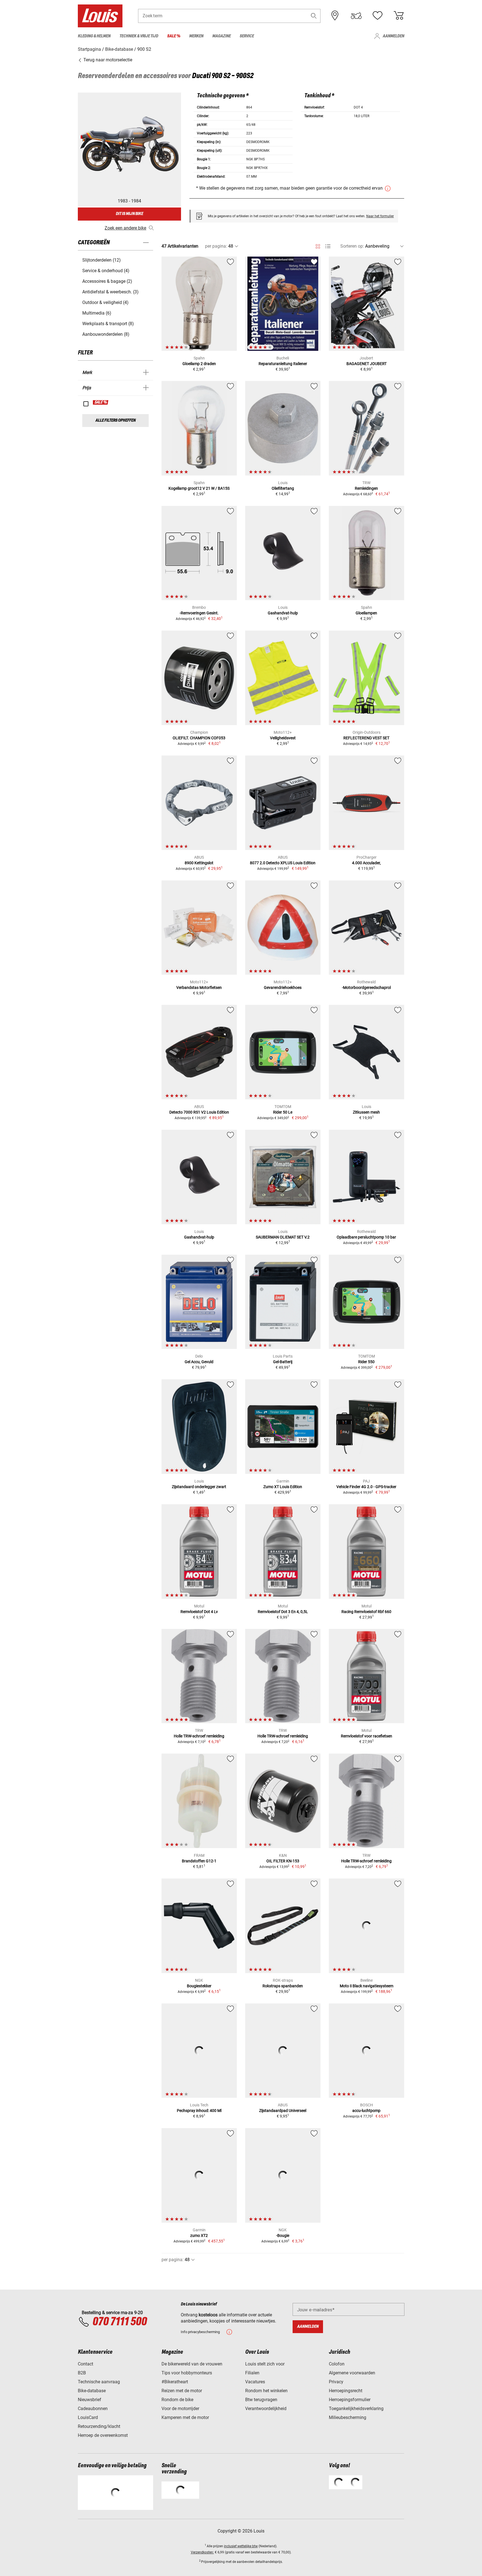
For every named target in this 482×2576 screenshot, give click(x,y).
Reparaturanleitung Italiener (283, 364)
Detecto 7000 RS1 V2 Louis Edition (199, 1112)
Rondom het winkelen (266, 2391)
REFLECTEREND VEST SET (366, 738)
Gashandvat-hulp (283, 613)
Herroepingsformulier (350, 2400)
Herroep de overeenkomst (103, 2435)
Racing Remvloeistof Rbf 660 (366, 1612)
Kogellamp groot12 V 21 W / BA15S (199, 488)
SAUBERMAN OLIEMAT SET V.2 (283, 1237)
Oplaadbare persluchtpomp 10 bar (366, 1237)
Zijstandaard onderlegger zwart (199, 1487)
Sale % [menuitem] (174, 36)
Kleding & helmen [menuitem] (94, 36)
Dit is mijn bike (129, 214)
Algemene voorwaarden (352, 2373)
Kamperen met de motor (185, 2417)
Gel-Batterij (283, 1362)
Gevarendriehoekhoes (283, 988)
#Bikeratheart (175, 2382)
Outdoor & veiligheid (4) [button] (105, 302)
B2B (82, 2373)
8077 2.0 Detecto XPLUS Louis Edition (283, 863)
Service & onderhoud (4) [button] (106, 271)
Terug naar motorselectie (107, 60)
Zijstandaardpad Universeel (283, 2111)
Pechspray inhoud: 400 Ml (199, 2111)
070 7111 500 (120, 2322)
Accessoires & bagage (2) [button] (107, 281)
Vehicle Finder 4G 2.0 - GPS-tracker (366, 1487)
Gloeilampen (366, 613)
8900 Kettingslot (199, 863)
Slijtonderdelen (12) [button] (102, 260)
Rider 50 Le (283, 1112)
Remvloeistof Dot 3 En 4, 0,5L (283, 1612)
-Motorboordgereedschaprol (366, 988)
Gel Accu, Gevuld (199, 1362)
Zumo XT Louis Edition (283, 1487)
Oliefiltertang (283, 488)
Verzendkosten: (202, 2552)
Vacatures (255, 2382)
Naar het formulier (380, 216)
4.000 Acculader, (366, 863)
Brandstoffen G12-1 (199, 1861)
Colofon (337, 2364)
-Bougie (283, 2235)
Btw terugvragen (261, 2400)
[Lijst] (328, 246)
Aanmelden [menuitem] (393, 36)
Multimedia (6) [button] (97, 313)
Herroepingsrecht (346, 2391)
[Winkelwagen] (399, 16)
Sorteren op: (352, 246)
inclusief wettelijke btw (241, 2546)
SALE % (101, 402)
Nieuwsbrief (90, 2400)
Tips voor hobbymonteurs (187, 2373)
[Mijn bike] (356, 16)
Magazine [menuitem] (221, 36)
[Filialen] (335, 16)
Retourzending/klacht (99, 2426)
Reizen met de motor (182, 2391)
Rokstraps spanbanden (283, 1986)
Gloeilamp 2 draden (199, 364)
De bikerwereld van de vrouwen (192, 2364)
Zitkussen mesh (366, 1112)
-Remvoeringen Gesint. (199, 613)
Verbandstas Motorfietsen (199, 988)
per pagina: (216, 246)
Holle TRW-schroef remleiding (199, 1736)
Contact (85, 2364)
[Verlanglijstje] (377, 16)
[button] (314, 16)
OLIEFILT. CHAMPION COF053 (199, 738)
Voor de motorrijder (180, 2409)
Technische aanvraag (99, 2382)
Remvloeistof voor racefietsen (367, 1736)
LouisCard (88, 2417)
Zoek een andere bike (125, 228)
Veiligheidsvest (283, 738)
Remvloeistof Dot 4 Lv (199, 1612)
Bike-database (92, 2391)
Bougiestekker (199, 1986)
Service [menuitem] (247, 36)
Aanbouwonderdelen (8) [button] (106, 334)
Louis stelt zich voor (265, 2364)
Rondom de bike (177, 2400)
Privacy (336, 2382)
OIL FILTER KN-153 (283, 1861)
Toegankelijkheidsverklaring (356, 2409)
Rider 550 (366, 1362)
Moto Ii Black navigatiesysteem (367, 1986)
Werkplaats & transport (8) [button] (108, 324)
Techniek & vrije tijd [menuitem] (139, 36)
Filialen (252, 2373)
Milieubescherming (348, 2417)
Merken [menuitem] (196, 36)
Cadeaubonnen (93, 2409)
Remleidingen (366, 488)
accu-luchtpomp (366, 2111)
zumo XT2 (199, 2235)
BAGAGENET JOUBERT (367, 364)
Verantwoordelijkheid (266, 2409)
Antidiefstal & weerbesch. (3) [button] (110, 292)
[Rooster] (318, 245)
